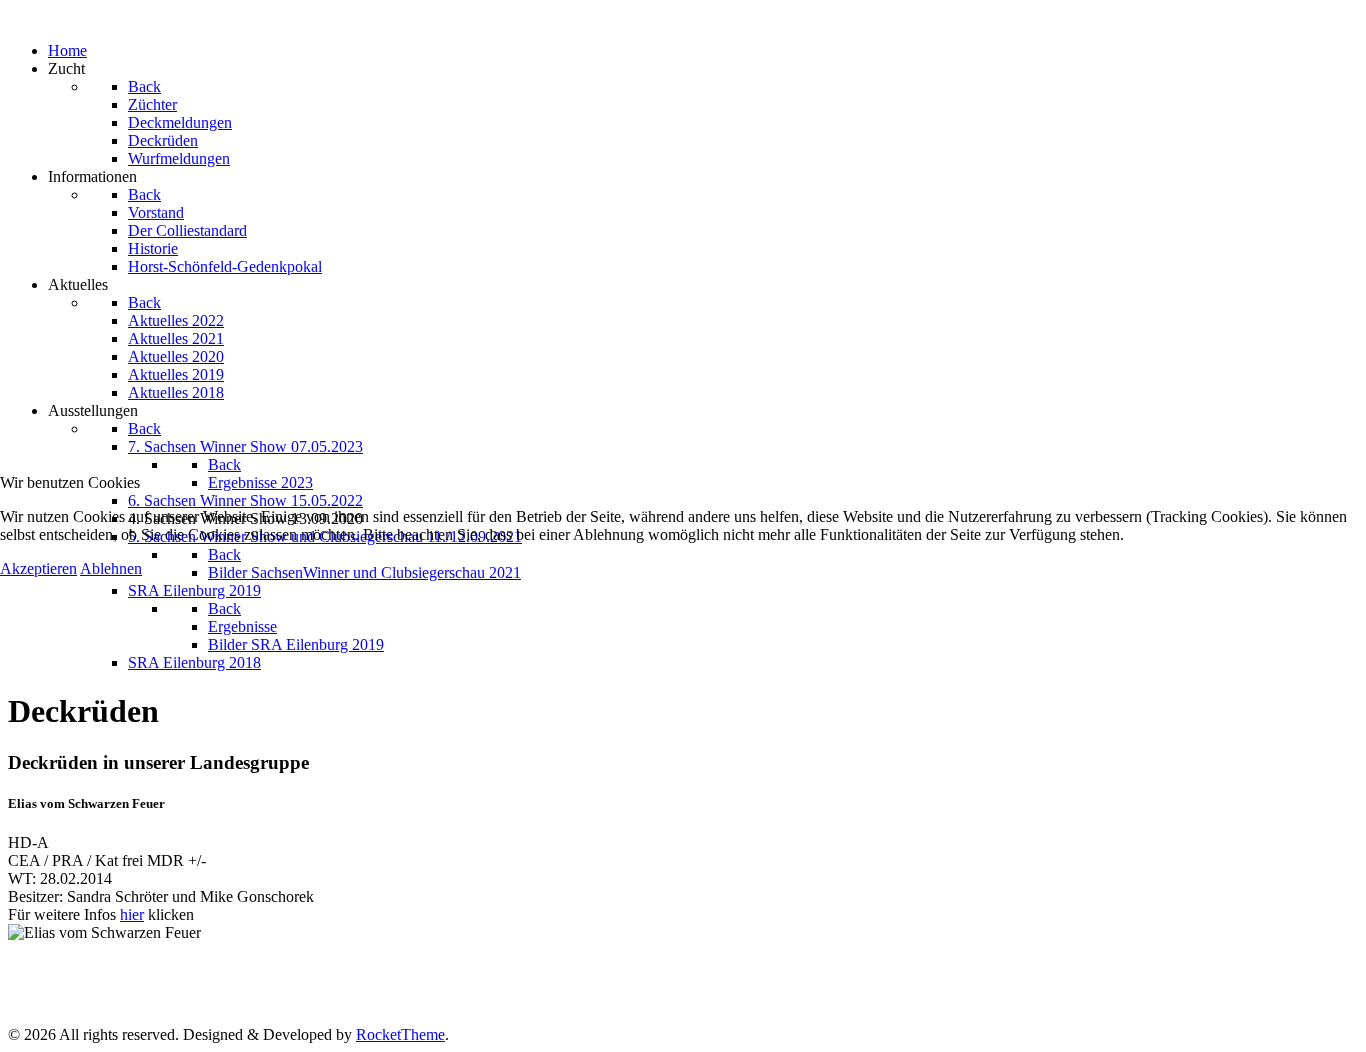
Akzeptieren (38, 568)
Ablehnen (111, 568)
